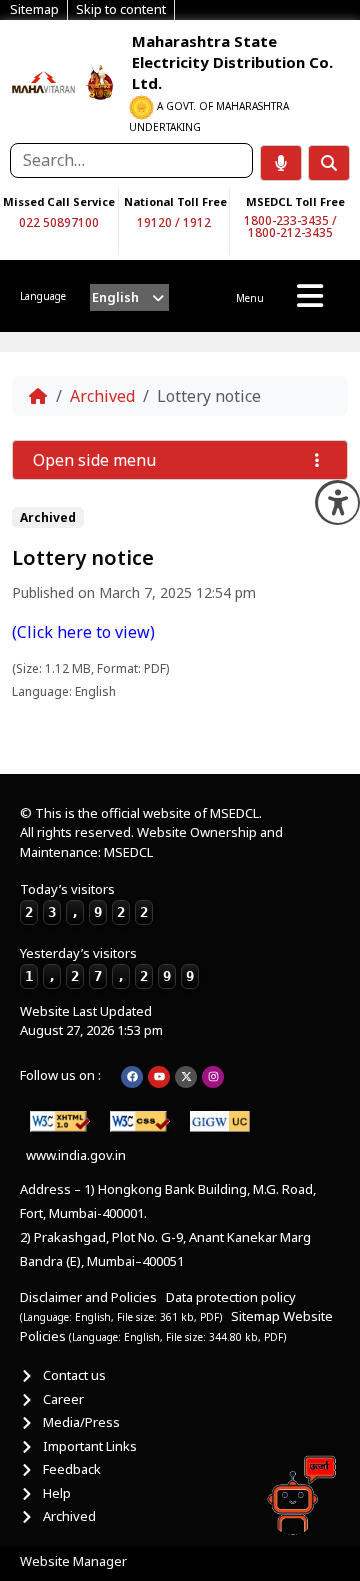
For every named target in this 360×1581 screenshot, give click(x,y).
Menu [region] (250, 298)
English (115, 297)
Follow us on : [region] (60, 1075)
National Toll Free (175, 201)
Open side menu (94, 460)
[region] (44, 81)
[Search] (329, 163)
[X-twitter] (186, 1077)
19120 (154, 222)
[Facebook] (132, 1077)
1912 (197, 222)
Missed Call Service (59, 201)
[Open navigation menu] (310, 296)
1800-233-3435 (286, 220)
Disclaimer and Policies (88, 1297)
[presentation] (129, 297)
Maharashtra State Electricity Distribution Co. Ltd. (232, 62)
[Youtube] (159, 1077)
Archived (102, 396)
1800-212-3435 (290, 232)
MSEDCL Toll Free (295, 201)
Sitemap (255, 1316)
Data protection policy (232, 1297)
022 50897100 (59, 222)
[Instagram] (213, 1077)
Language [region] (43, 296)
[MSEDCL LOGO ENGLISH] (44, 81)
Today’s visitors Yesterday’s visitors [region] (107, 932)
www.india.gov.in (76, 1155)
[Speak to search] (281, 163)
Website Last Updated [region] (91, 1021)
